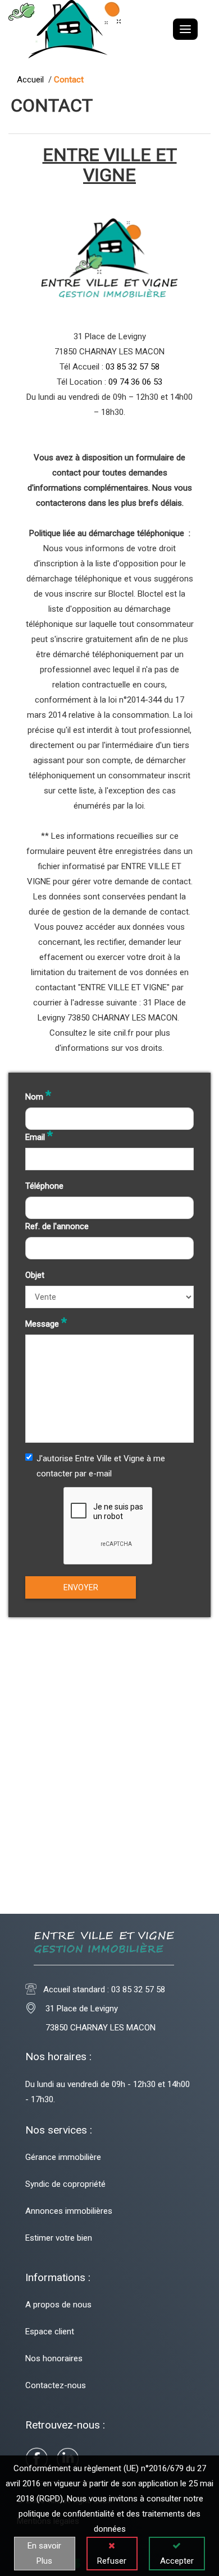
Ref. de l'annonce (57, 1226)
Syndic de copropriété (65, 2184)
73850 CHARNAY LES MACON (90, 2028)
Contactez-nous (56, 2385)
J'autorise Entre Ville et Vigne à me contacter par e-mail (101, 1466)
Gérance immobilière (63, 2157)
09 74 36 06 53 (135, 382)
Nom (38, 1096)
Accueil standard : (104, 1989)
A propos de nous (58, 2305)
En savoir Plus (44, 2553)
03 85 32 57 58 (133, 367)
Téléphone (44, 1186)
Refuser (112, 2561)
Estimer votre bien (59, 2238)
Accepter (177, 2561)
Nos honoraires (54, 2358)
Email (39, 1136)
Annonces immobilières (69, 2211)
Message (46, 1323)
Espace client (50, 2332)
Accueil (33, 80)
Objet (35, 1275)
